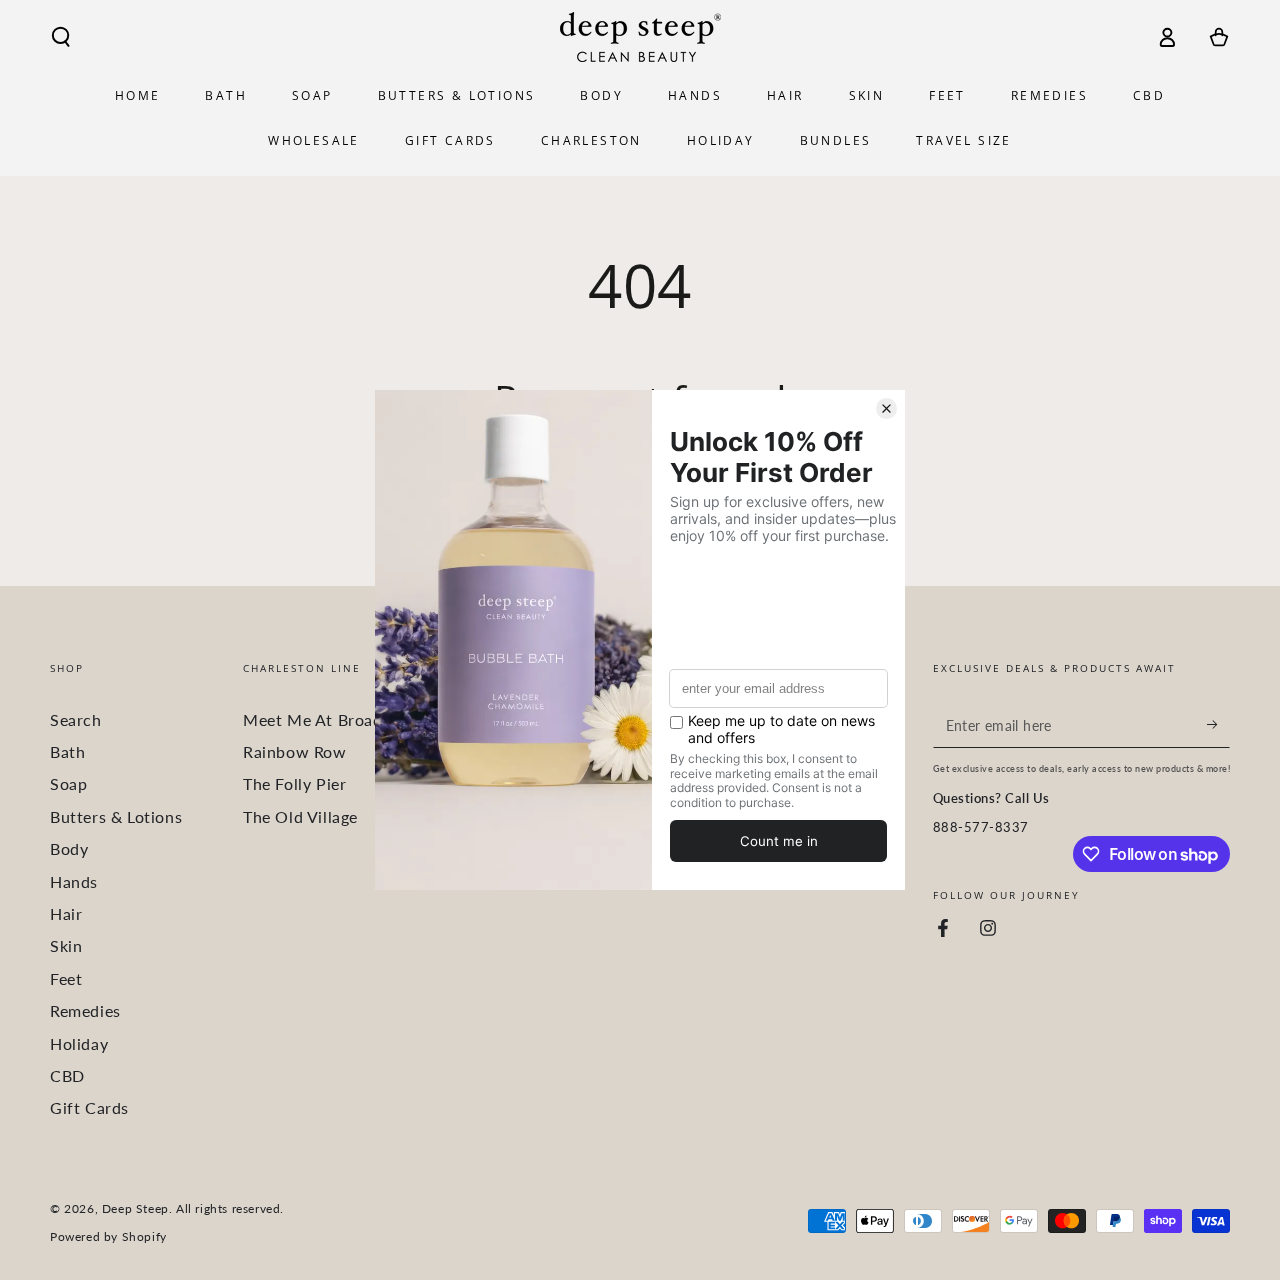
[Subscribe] (1218, 725)
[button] (61, 37)
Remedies (85, 1010)
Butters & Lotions (116, 816)
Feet (66, 978)
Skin (66, 945)
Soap (68, 783)
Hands (74, 881)
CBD (67, 1075)
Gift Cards (89, 1107)
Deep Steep (135, 1208)
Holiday (79, 1043)
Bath (67, 751)
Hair (66, 913)
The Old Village (300, 816)
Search (76, 719)
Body (69, 848)
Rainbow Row (295, 751)
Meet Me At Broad (313, 719)
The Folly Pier (294, 783)
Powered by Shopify (108, 1236)
